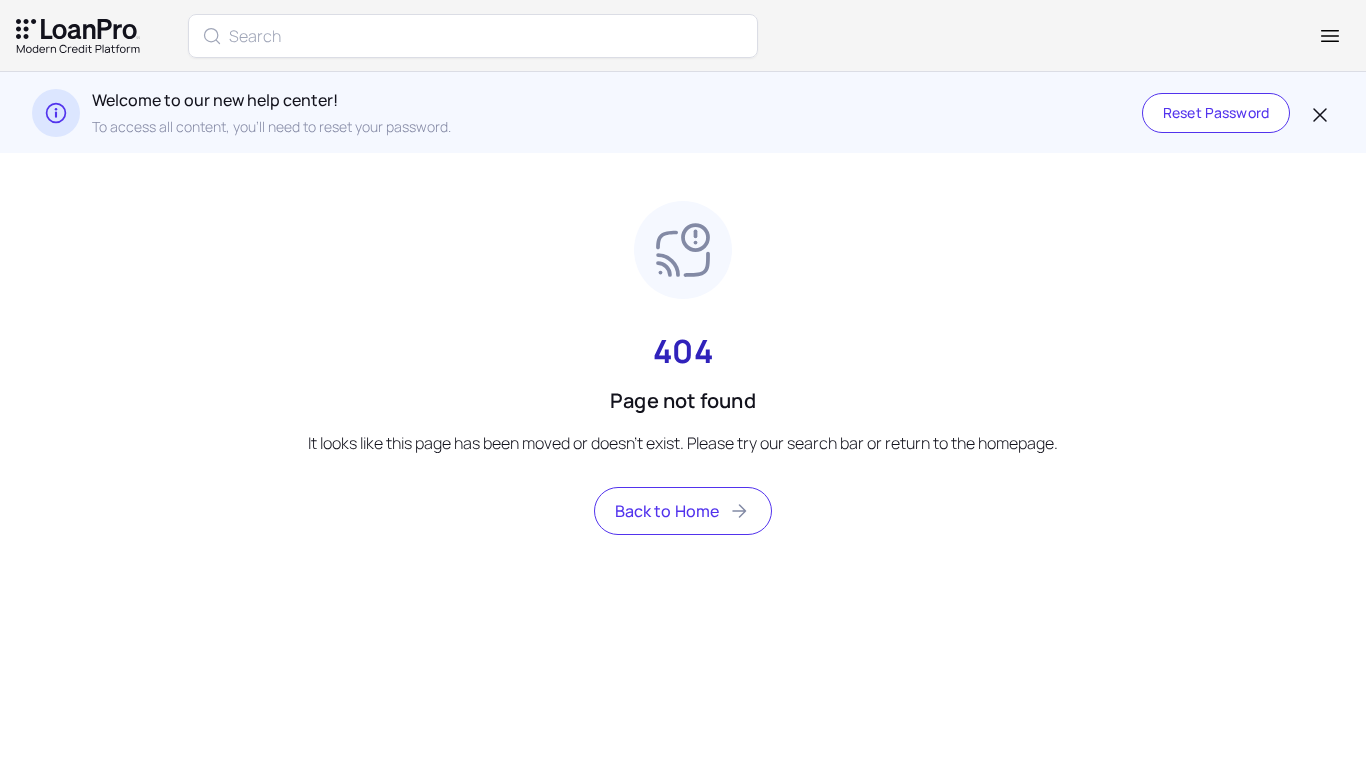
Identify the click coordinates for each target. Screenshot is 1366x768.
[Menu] (1330, 36)
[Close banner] (1318, 113)
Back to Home (667, 511)
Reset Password (1216, 112)
